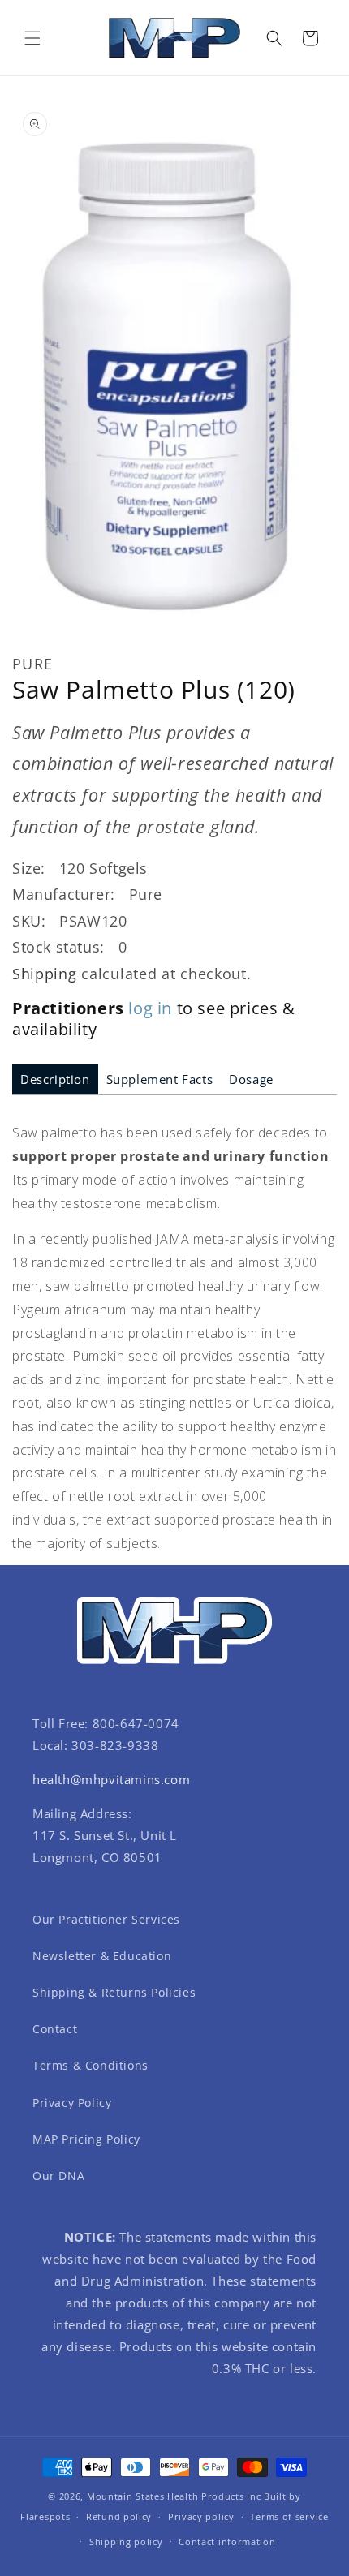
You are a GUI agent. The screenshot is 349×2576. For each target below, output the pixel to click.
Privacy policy (201, 2516)
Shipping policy (126, 2542)
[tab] (55, 1079)
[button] (32, 38)
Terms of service (289, 2516)
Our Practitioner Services (106, 1919)
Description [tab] (55, 1079)
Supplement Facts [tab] (160, 1079)
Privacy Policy (72, 2103)
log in (150, 1008)
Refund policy (119, 2516)
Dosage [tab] (251, 1079)
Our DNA (58, 2176)
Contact (55, 2029)
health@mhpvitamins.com (111, 1779)
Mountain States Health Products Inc (174, 2496)
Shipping (45, 974)
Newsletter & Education (102, 1956)
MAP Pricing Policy (86, 2139)
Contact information (227, 2542)
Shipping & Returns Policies (114, 1992)
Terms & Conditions (90, 2065)
